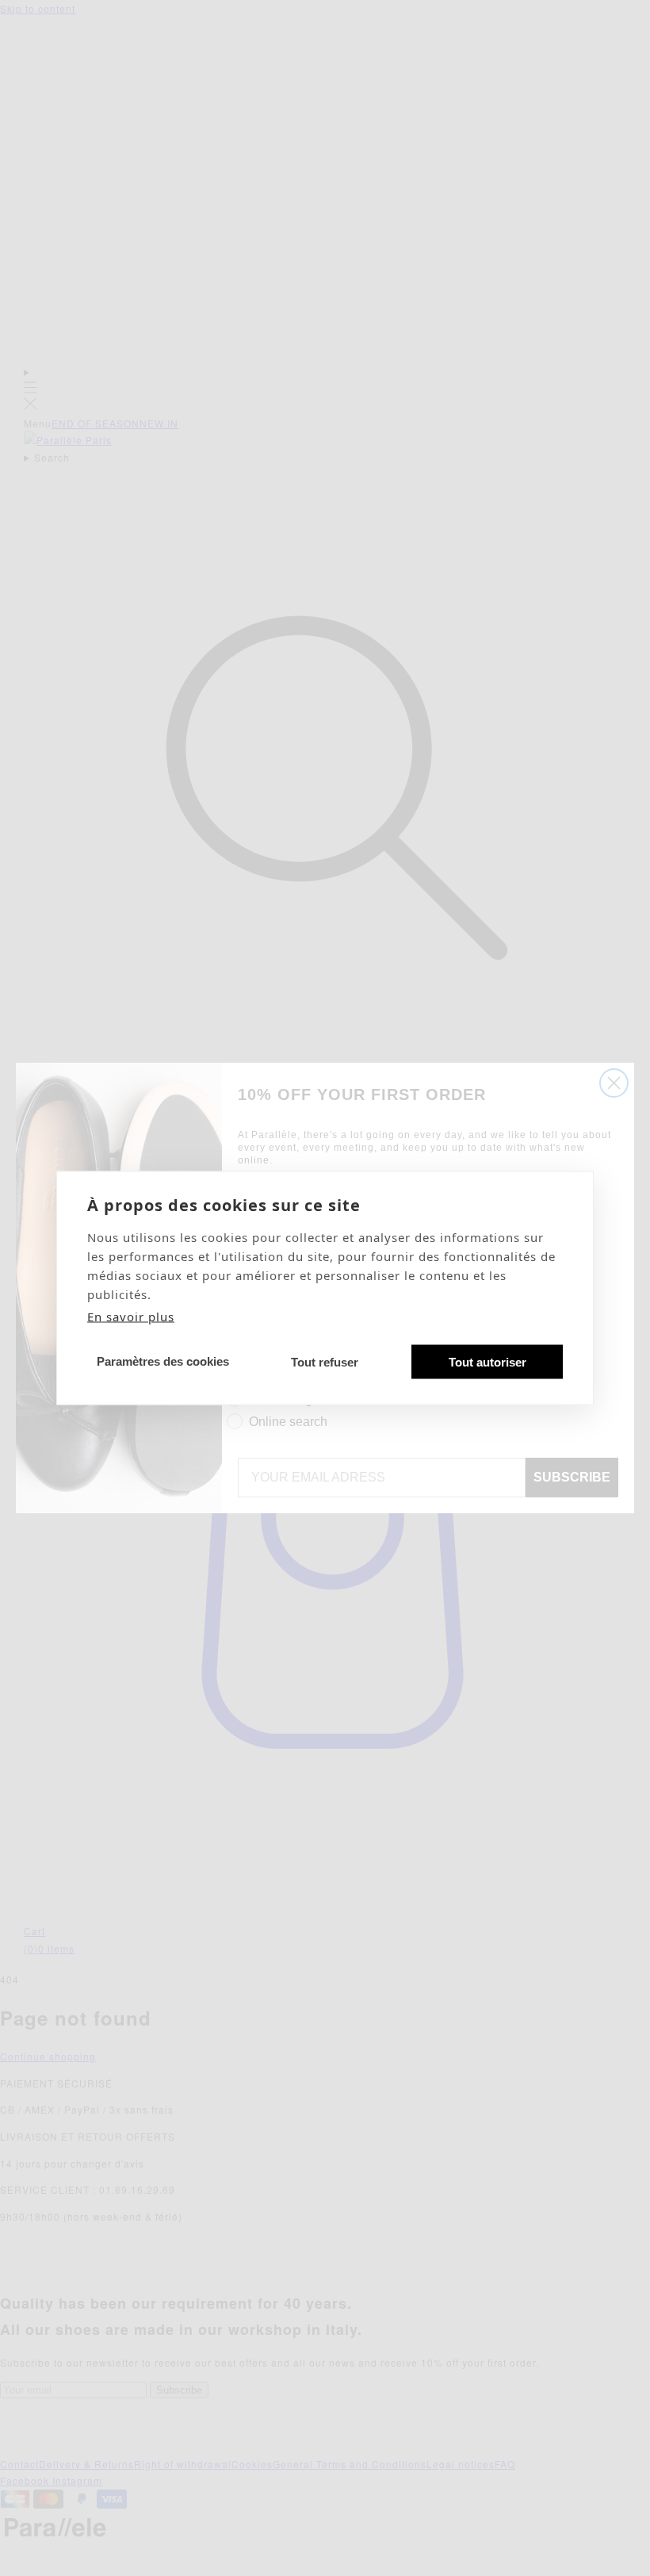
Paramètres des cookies (163, 1361)
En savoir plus (131, 1317)
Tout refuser (325, 1361)
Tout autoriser (487, 1361)
